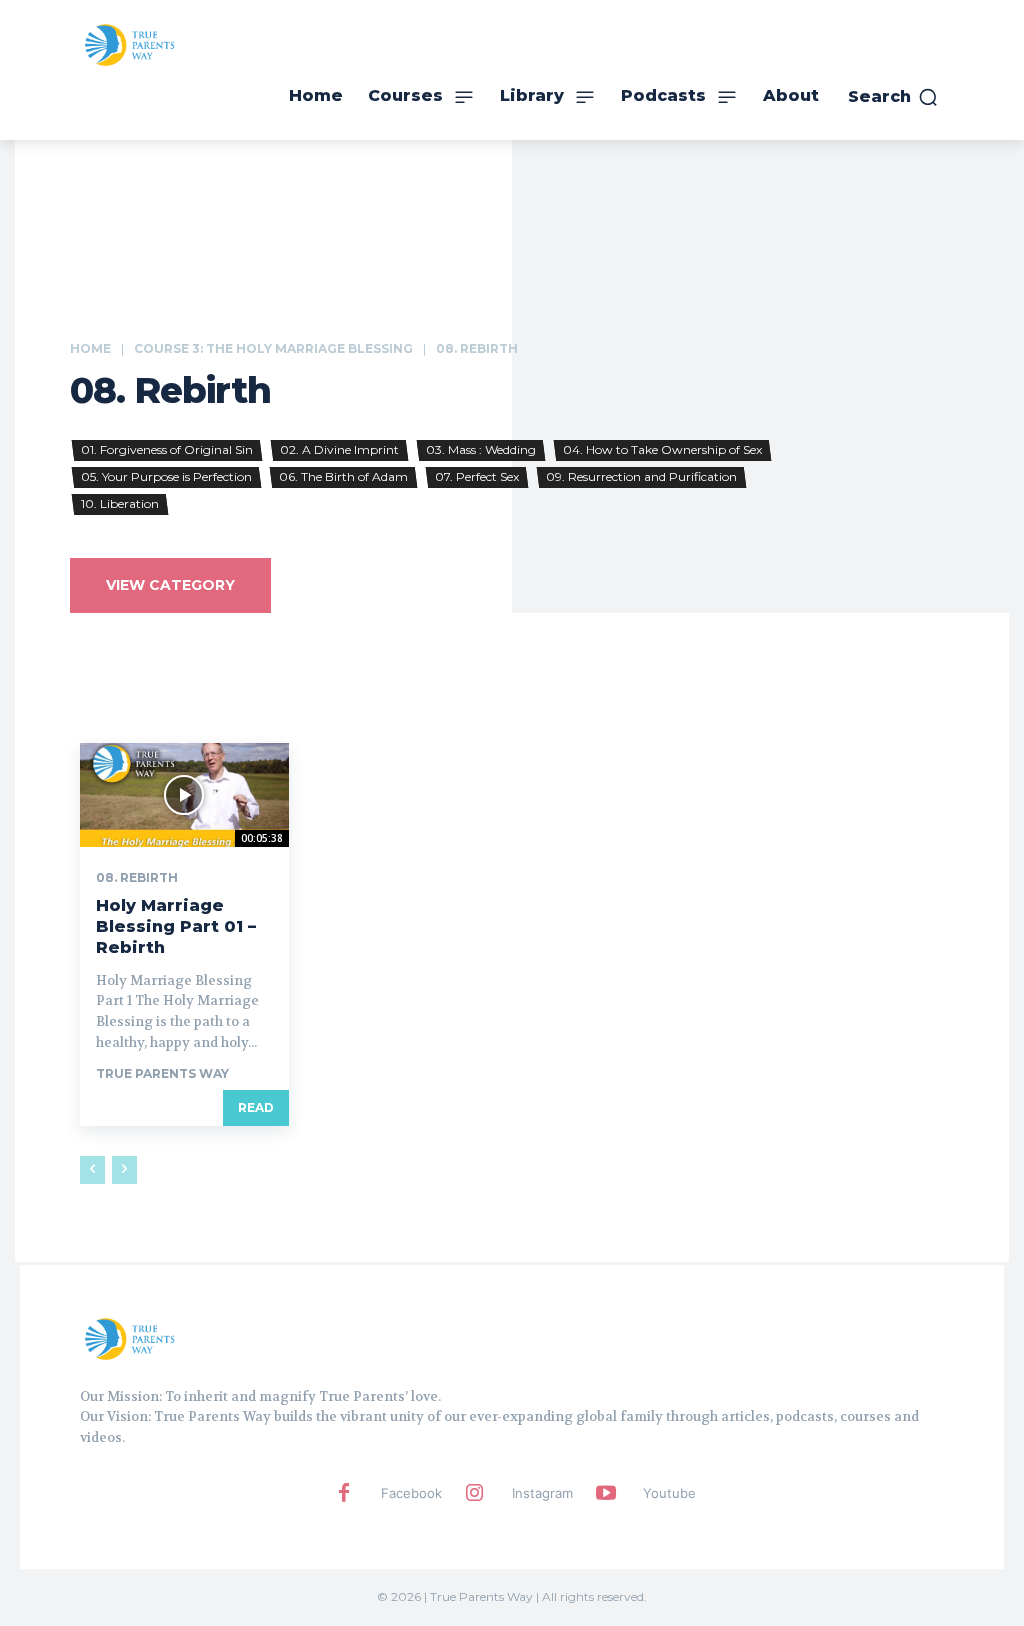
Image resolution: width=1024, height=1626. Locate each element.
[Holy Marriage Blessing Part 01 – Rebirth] (184, 795)
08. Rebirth (137, 878)
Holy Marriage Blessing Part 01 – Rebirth (176, 926)
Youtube (669, 1493)
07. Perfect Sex (477, 476)
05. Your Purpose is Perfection (166, 476)
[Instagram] (475, 1494)
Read (256, 1107)
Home (90, 348)
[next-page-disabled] (124, 1170)
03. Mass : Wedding (481, 449)
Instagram (542, 1493)
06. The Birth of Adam (343, 476)
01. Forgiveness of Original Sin (167, 449)
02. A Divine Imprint (339, 449)
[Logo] (130, 1338)
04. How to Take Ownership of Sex (662, 449)
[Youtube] (606, 1494)
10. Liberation (120, 503)
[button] (893, 97)
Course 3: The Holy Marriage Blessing (273, 348)
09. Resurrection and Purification (641, 476)
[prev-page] (92, 1170)
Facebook (411, 1493)
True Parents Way (162, 1073)
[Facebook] (344, 1494)
